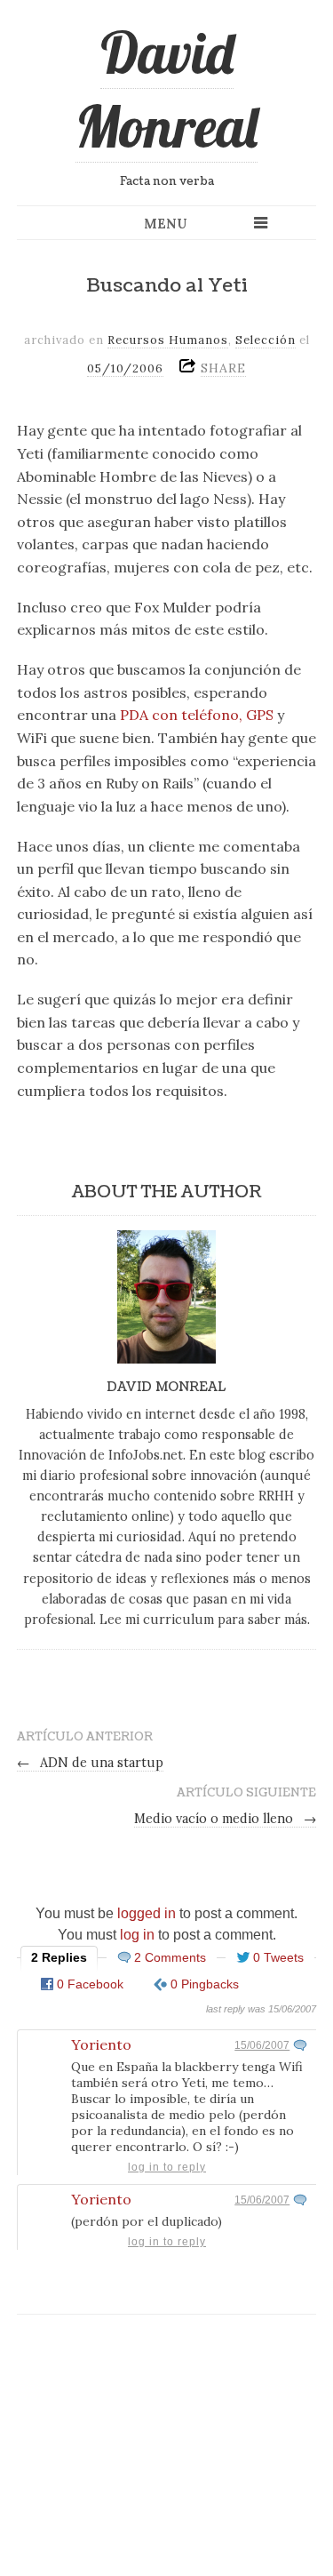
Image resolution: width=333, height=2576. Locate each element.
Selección (266, 340)
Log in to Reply (167, 2167)
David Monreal (166, 89)
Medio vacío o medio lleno (226, 1819)
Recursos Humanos (168, 340)
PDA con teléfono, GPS (197, 715)
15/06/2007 (262, 2045)
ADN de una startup (91, 1763)
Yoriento (101, 2044)
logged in (147, 1913)
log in (137, 1935)
